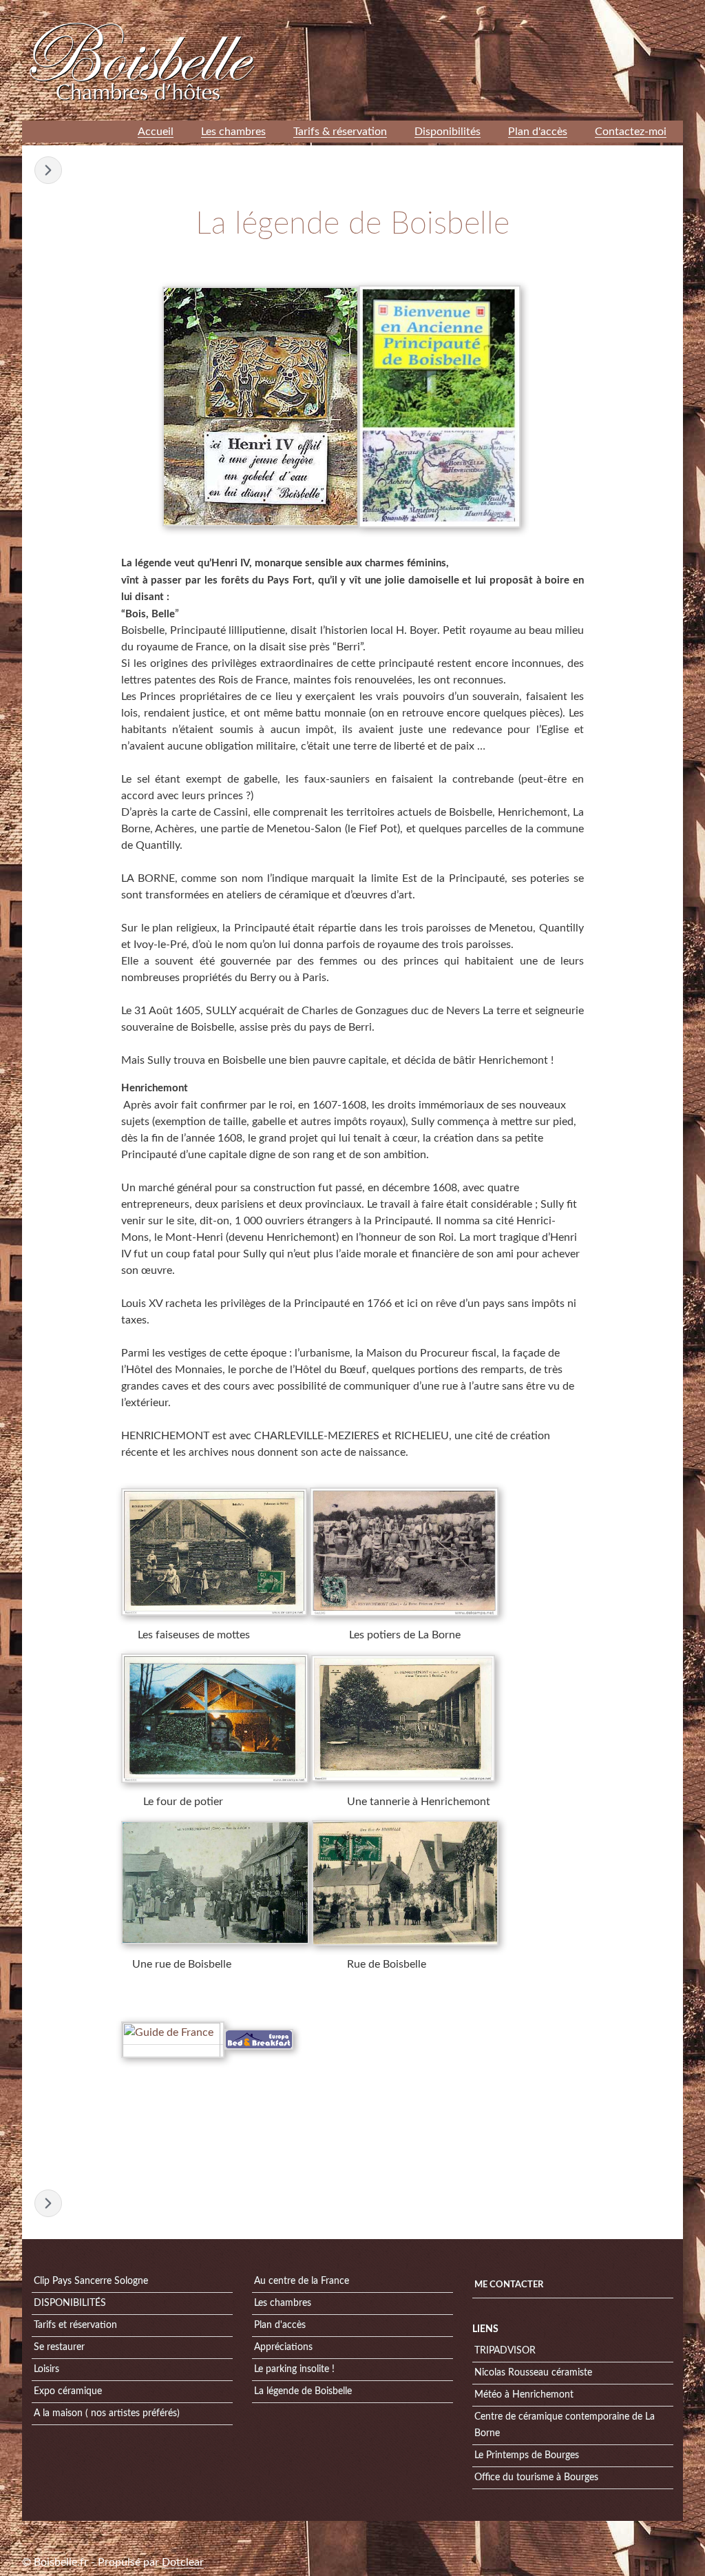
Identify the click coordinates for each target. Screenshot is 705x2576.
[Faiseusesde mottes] (214, 1551)
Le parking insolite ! (294, 2369)
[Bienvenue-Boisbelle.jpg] (440, 406)
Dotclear (183, 2562)
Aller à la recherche (644, 10)
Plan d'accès (280, 2325)
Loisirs (46, 2369)
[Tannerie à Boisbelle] (403, 1718)
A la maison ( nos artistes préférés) (107, 2413)
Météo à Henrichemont (524, 2395)
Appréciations (283, 2347)
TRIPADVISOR (505, 2351)
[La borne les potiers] (404, 1551)
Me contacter (509, 2285)
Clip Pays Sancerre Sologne (91, 2281)
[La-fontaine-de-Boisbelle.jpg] (261, 406)
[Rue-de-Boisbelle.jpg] (405, 1883)
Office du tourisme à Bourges (536, 2477)
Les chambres (283, 2303)
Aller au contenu (508, 10)
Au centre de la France (302, 2281)
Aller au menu (574, 10)
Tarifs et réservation (75, 2325)
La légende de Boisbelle (303, 2391)
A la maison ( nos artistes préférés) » (48, 170)
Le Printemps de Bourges (527, 2455)
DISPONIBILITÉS (70, 2303)
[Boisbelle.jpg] (215, 1883)
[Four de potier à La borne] (215, 1718)
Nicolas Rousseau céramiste (533, 2373)
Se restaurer (59, 2347)
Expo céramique (68, 2391)
